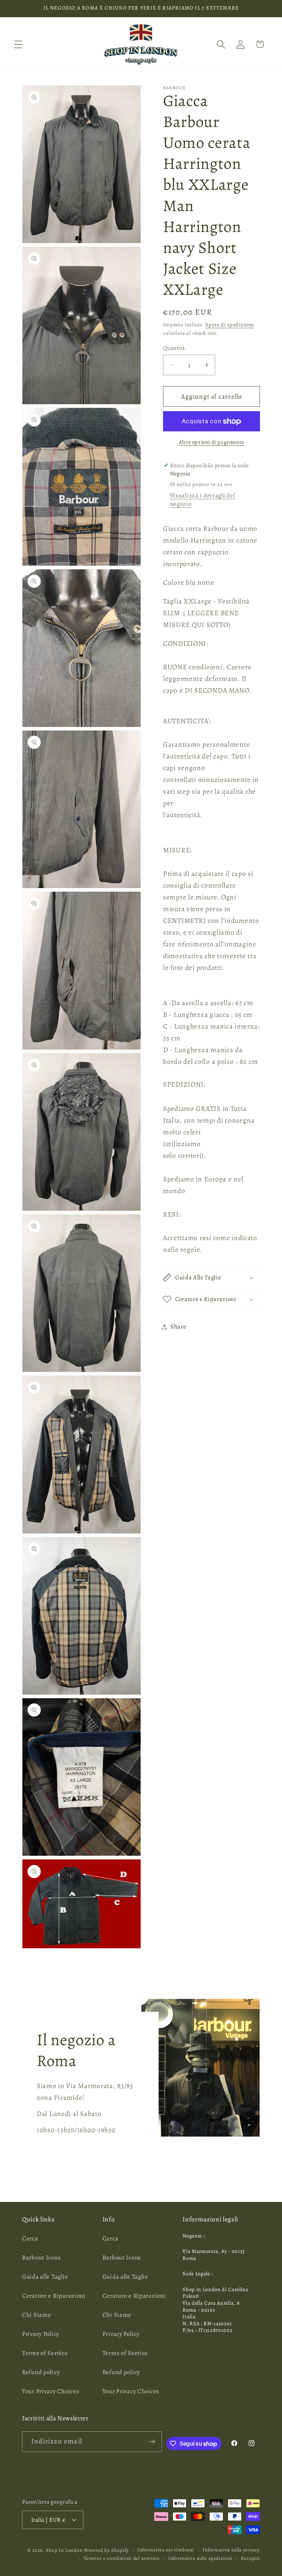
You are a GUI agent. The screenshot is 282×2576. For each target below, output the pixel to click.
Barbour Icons (41, 2258)
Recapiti (250, 2558)
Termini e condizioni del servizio (122, 2558)
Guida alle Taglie (45, 2277)
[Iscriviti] (152, 2442)
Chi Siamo (36, 2315)
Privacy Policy (41, 2334)
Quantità (174, 348)
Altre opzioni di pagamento (211, 442)
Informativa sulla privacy (231, 2550)
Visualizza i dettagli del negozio (203, 500)
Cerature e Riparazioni (54, 2296)
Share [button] (178, 1327)
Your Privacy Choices (50, 2391)
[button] (19, 44)
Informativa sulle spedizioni (200, 2558)
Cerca (30, 2238)
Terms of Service (45, 2353)
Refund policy (41, 2372)
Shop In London (64, 2550)
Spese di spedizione (229, 325)
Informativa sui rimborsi (166, 2550)
